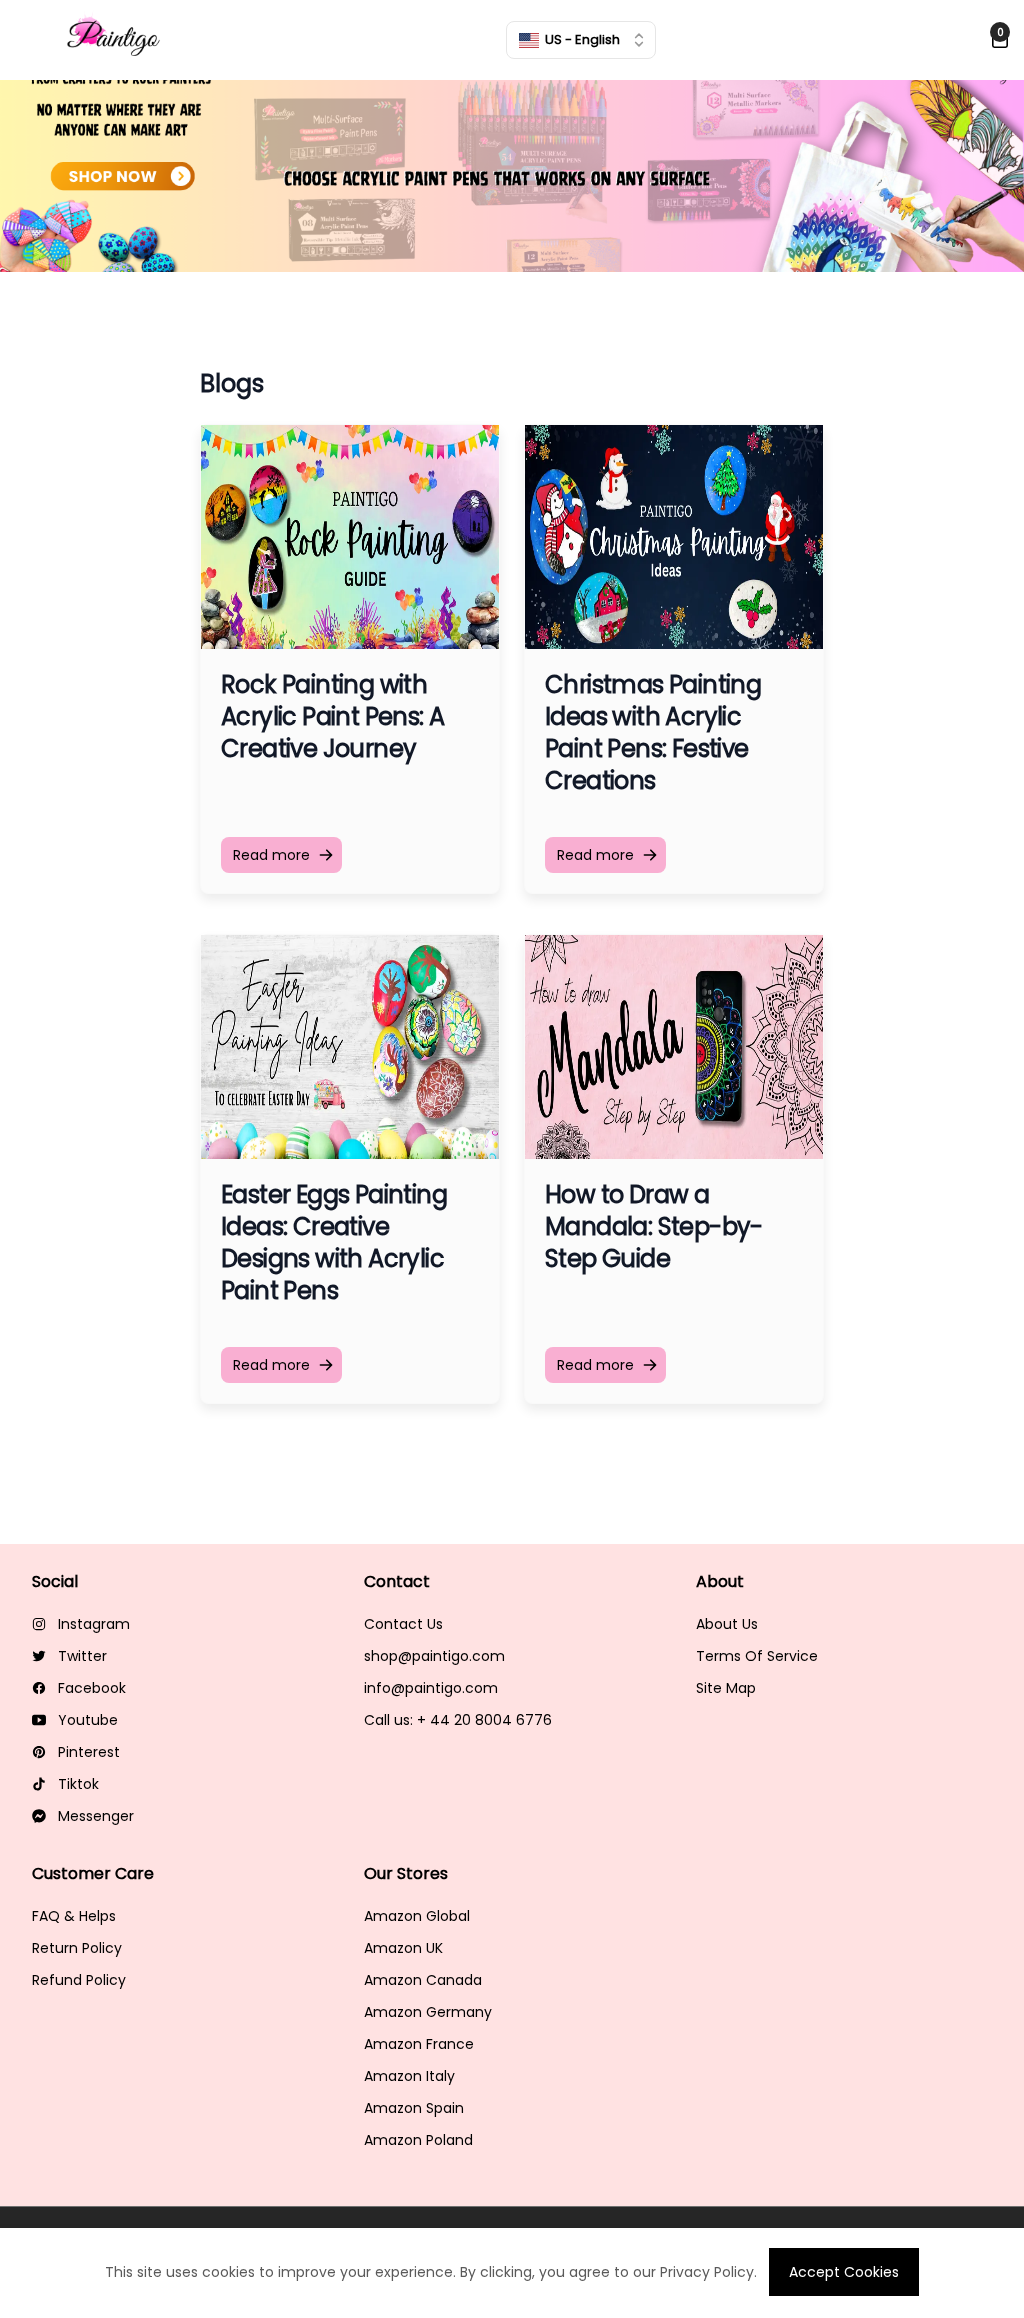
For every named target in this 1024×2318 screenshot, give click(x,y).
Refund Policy (79, 1980)
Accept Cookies (844, 2272)
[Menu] (33, 40)
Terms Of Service (757, 1656)
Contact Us (403, 1624)
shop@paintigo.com (434, 1656)
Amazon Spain (414, 2108)
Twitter (82, 1656)
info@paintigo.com (431, 1688)
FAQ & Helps (74, 1916)
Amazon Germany (428, 2012)
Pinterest (89, 1752)
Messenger (96, 1816)
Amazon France (419, 2044)
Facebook (92, 1688)
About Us (727, 1624)
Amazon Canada (423, 1980)
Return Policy (77, 1948)
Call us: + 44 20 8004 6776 (458, 1720)
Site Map (726, 1688)
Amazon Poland (418, 2140)
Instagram (94, 1624)
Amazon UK (403, 1948)
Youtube (88, 1720)
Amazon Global (417, 1916)
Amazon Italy (409, 2076)
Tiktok (78, 1784)
